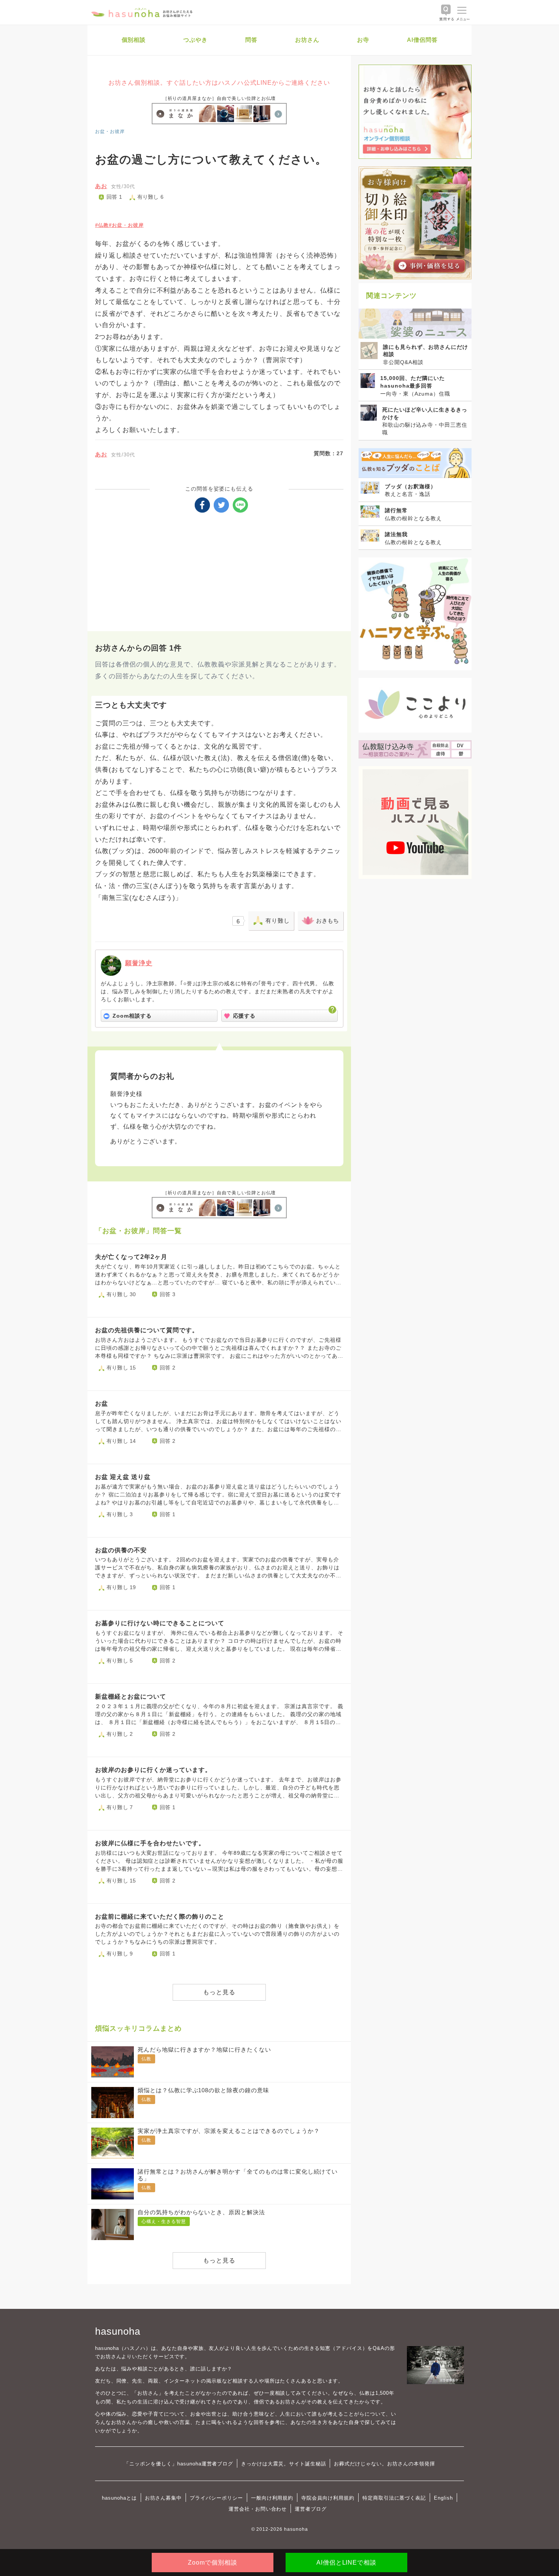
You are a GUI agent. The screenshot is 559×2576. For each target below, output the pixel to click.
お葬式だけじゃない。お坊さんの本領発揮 (384, 2464)
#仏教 (102, 225)
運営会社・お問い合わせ (258, 2509)
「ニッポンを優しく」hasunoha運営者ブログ (179, 2464)
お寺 (363, 40)
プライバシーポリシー (216, 2498)
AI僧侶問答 (422, 40)
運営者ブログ (311, 2509)
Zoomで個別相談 (213, 2563)
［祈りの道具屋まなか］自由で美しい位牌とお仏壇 (219, 98)
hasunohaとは (119, 2498)
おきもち (327, 921)
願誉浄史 (139, 963)
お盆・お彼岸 (110, 131)
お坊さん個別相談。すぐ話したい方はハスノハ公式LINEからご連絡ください (219, 83)
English (443, 2498)
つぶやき (195, 40)
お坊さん (307, 40)
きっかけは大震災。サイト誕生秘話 (283, 2464)
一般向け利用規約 (272, 2498)
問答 (251, 40)
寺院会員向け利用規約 (328, 2498)
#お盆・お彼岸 (126, 225)
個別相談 (134, 40)
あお (101, 186)
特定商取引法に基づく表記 (394, 2498)
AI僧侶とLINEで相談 (346, 2563)
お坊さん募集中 (164, 2498)
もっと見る (219, 1992)
